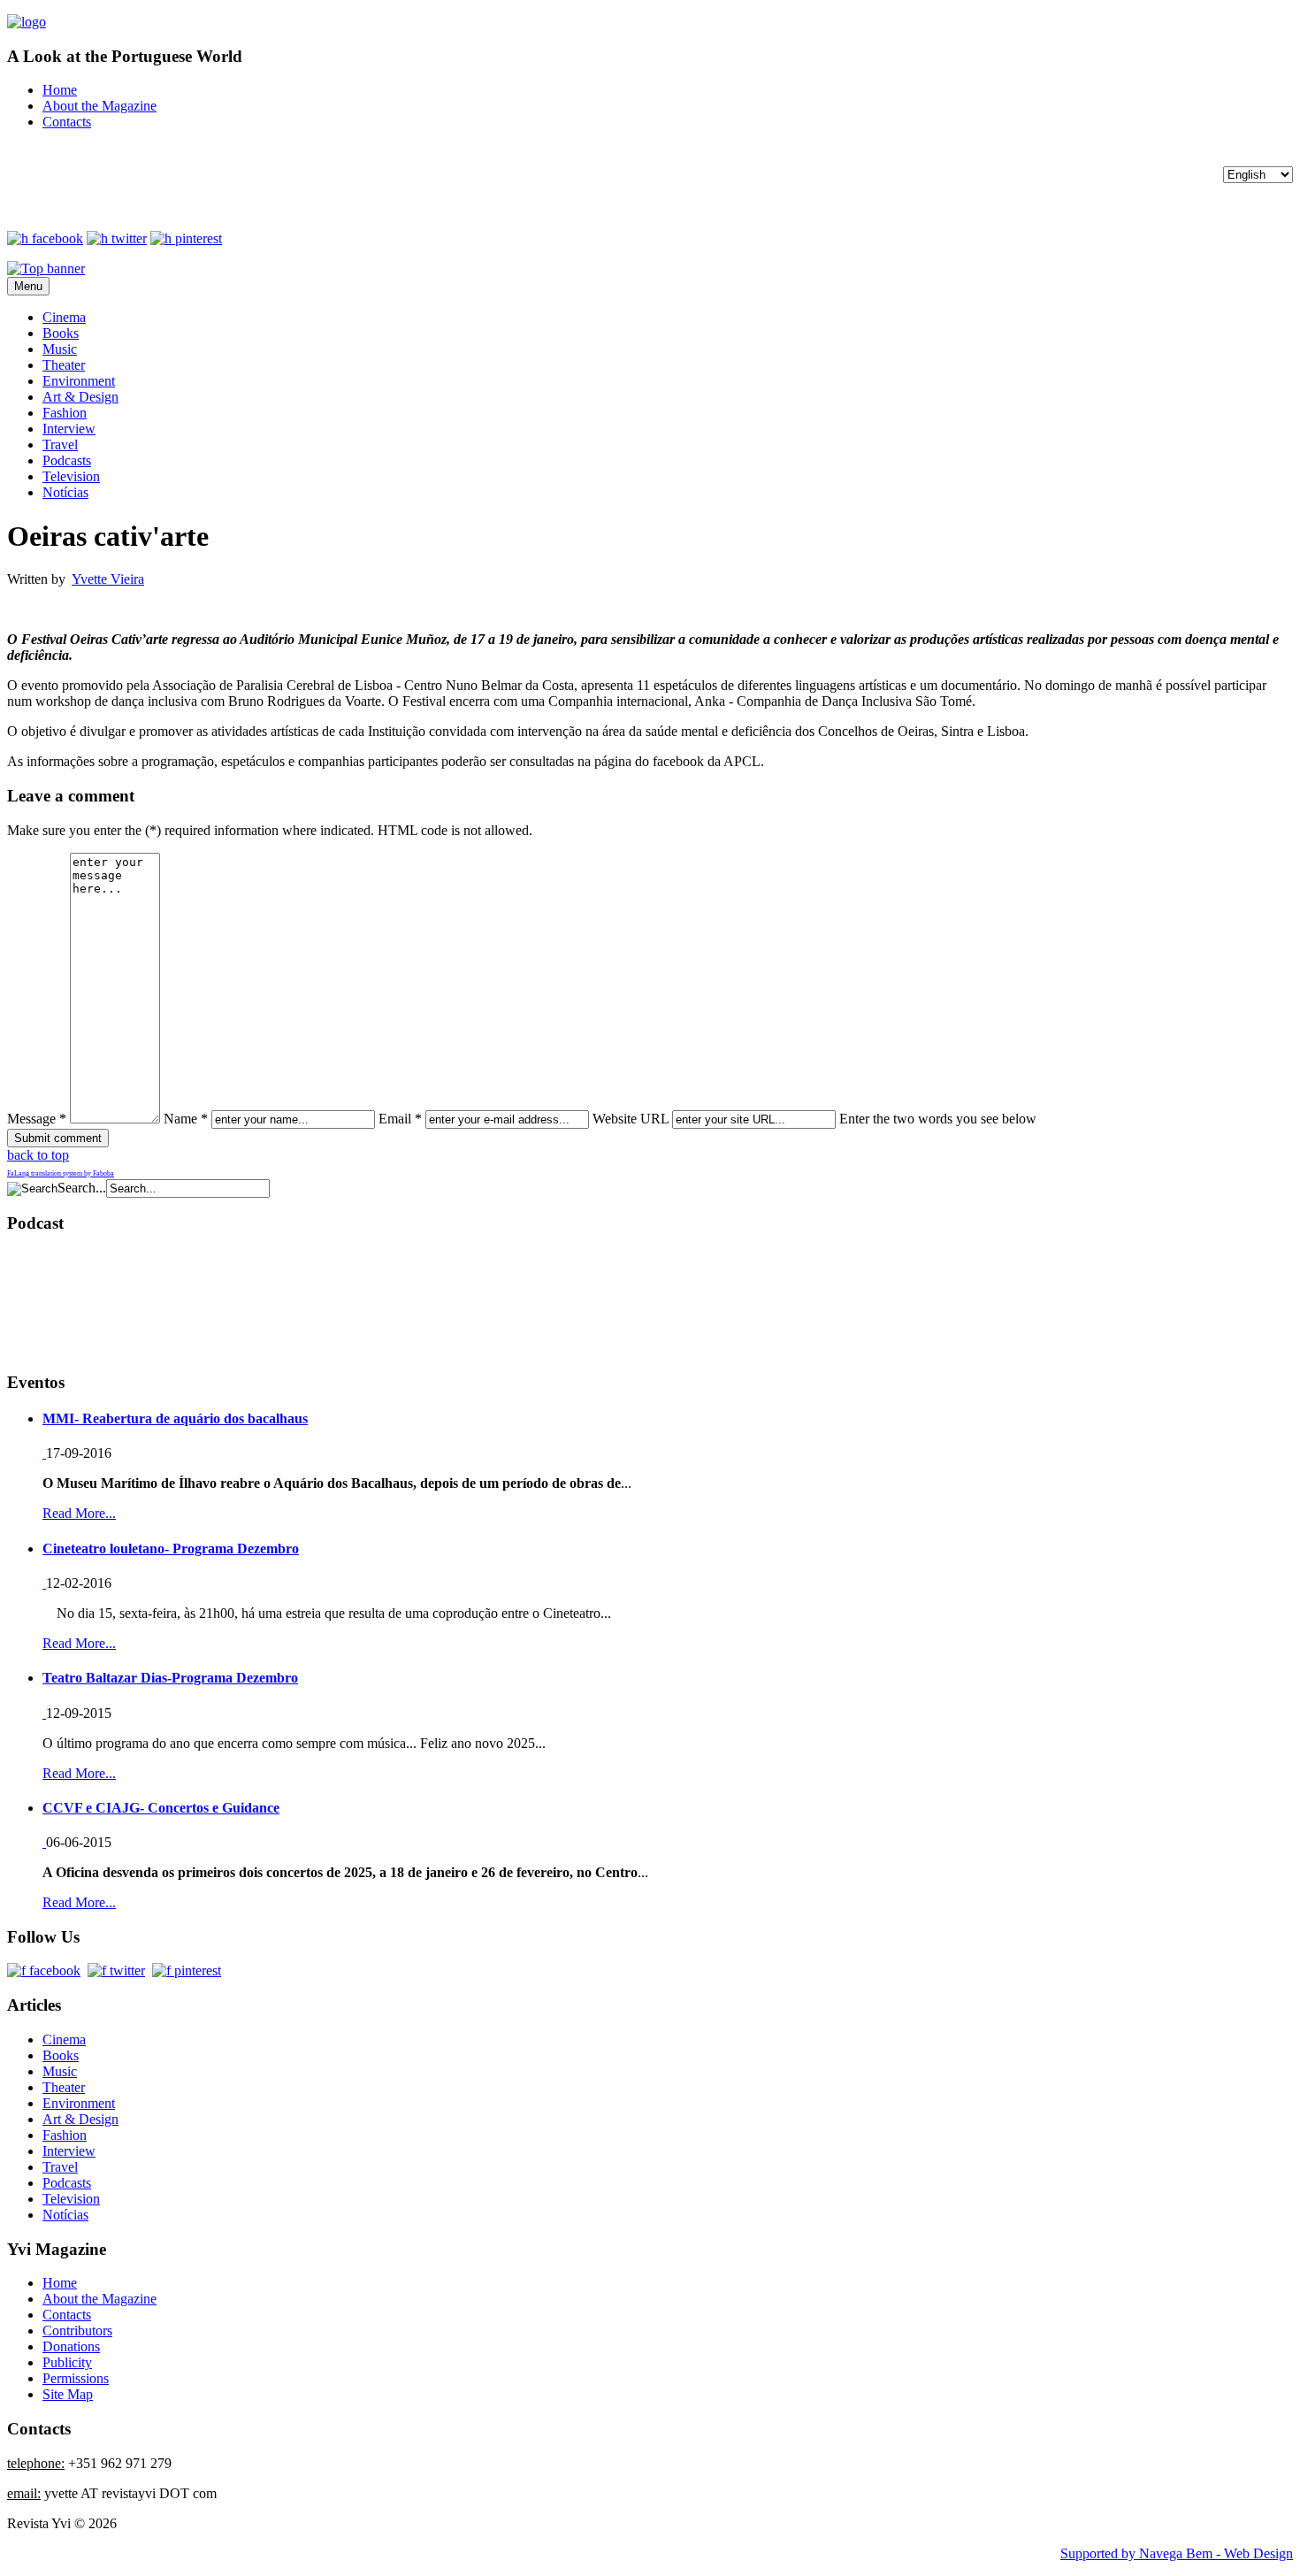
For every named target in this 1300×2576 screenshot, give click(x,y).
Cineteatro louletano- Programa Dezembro (171, 1549)
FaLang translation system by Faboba (61, 1173)
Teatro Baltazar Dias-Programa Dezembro (170, 1678)
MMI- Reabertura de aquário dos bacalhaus (175, 1418)
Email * (400, 1119)
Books (61, 333)
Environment (79, 381)
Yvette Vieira (108, 579)
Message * (37, 1119)
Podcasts (67, 460)
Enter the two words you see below (938, 1119)
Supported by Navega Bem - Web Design (1177, 2553)
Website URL (631, 1119)
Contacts (67, 122)
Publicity (67, 2362)
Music (60, 349)
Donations (71, 2346)
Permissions (76, 2378)
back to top (38, 1155)
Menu (28, 286)
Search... (82, 1188)
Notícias (65, 492)
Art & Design (80, 397)
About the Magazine (99, 106)
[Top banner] (46, 268)
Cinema (64, 317)
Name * (186, 1119)
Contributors (77, 2331)
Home (60, 90)
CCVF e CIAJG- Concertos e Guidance (161, 1808)
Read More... (79, 1513)
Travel (60, 445)
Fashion (65, 413)
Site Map (68, 2394)
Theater (64, 365)
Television (71, 476)
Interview (69, 429)
